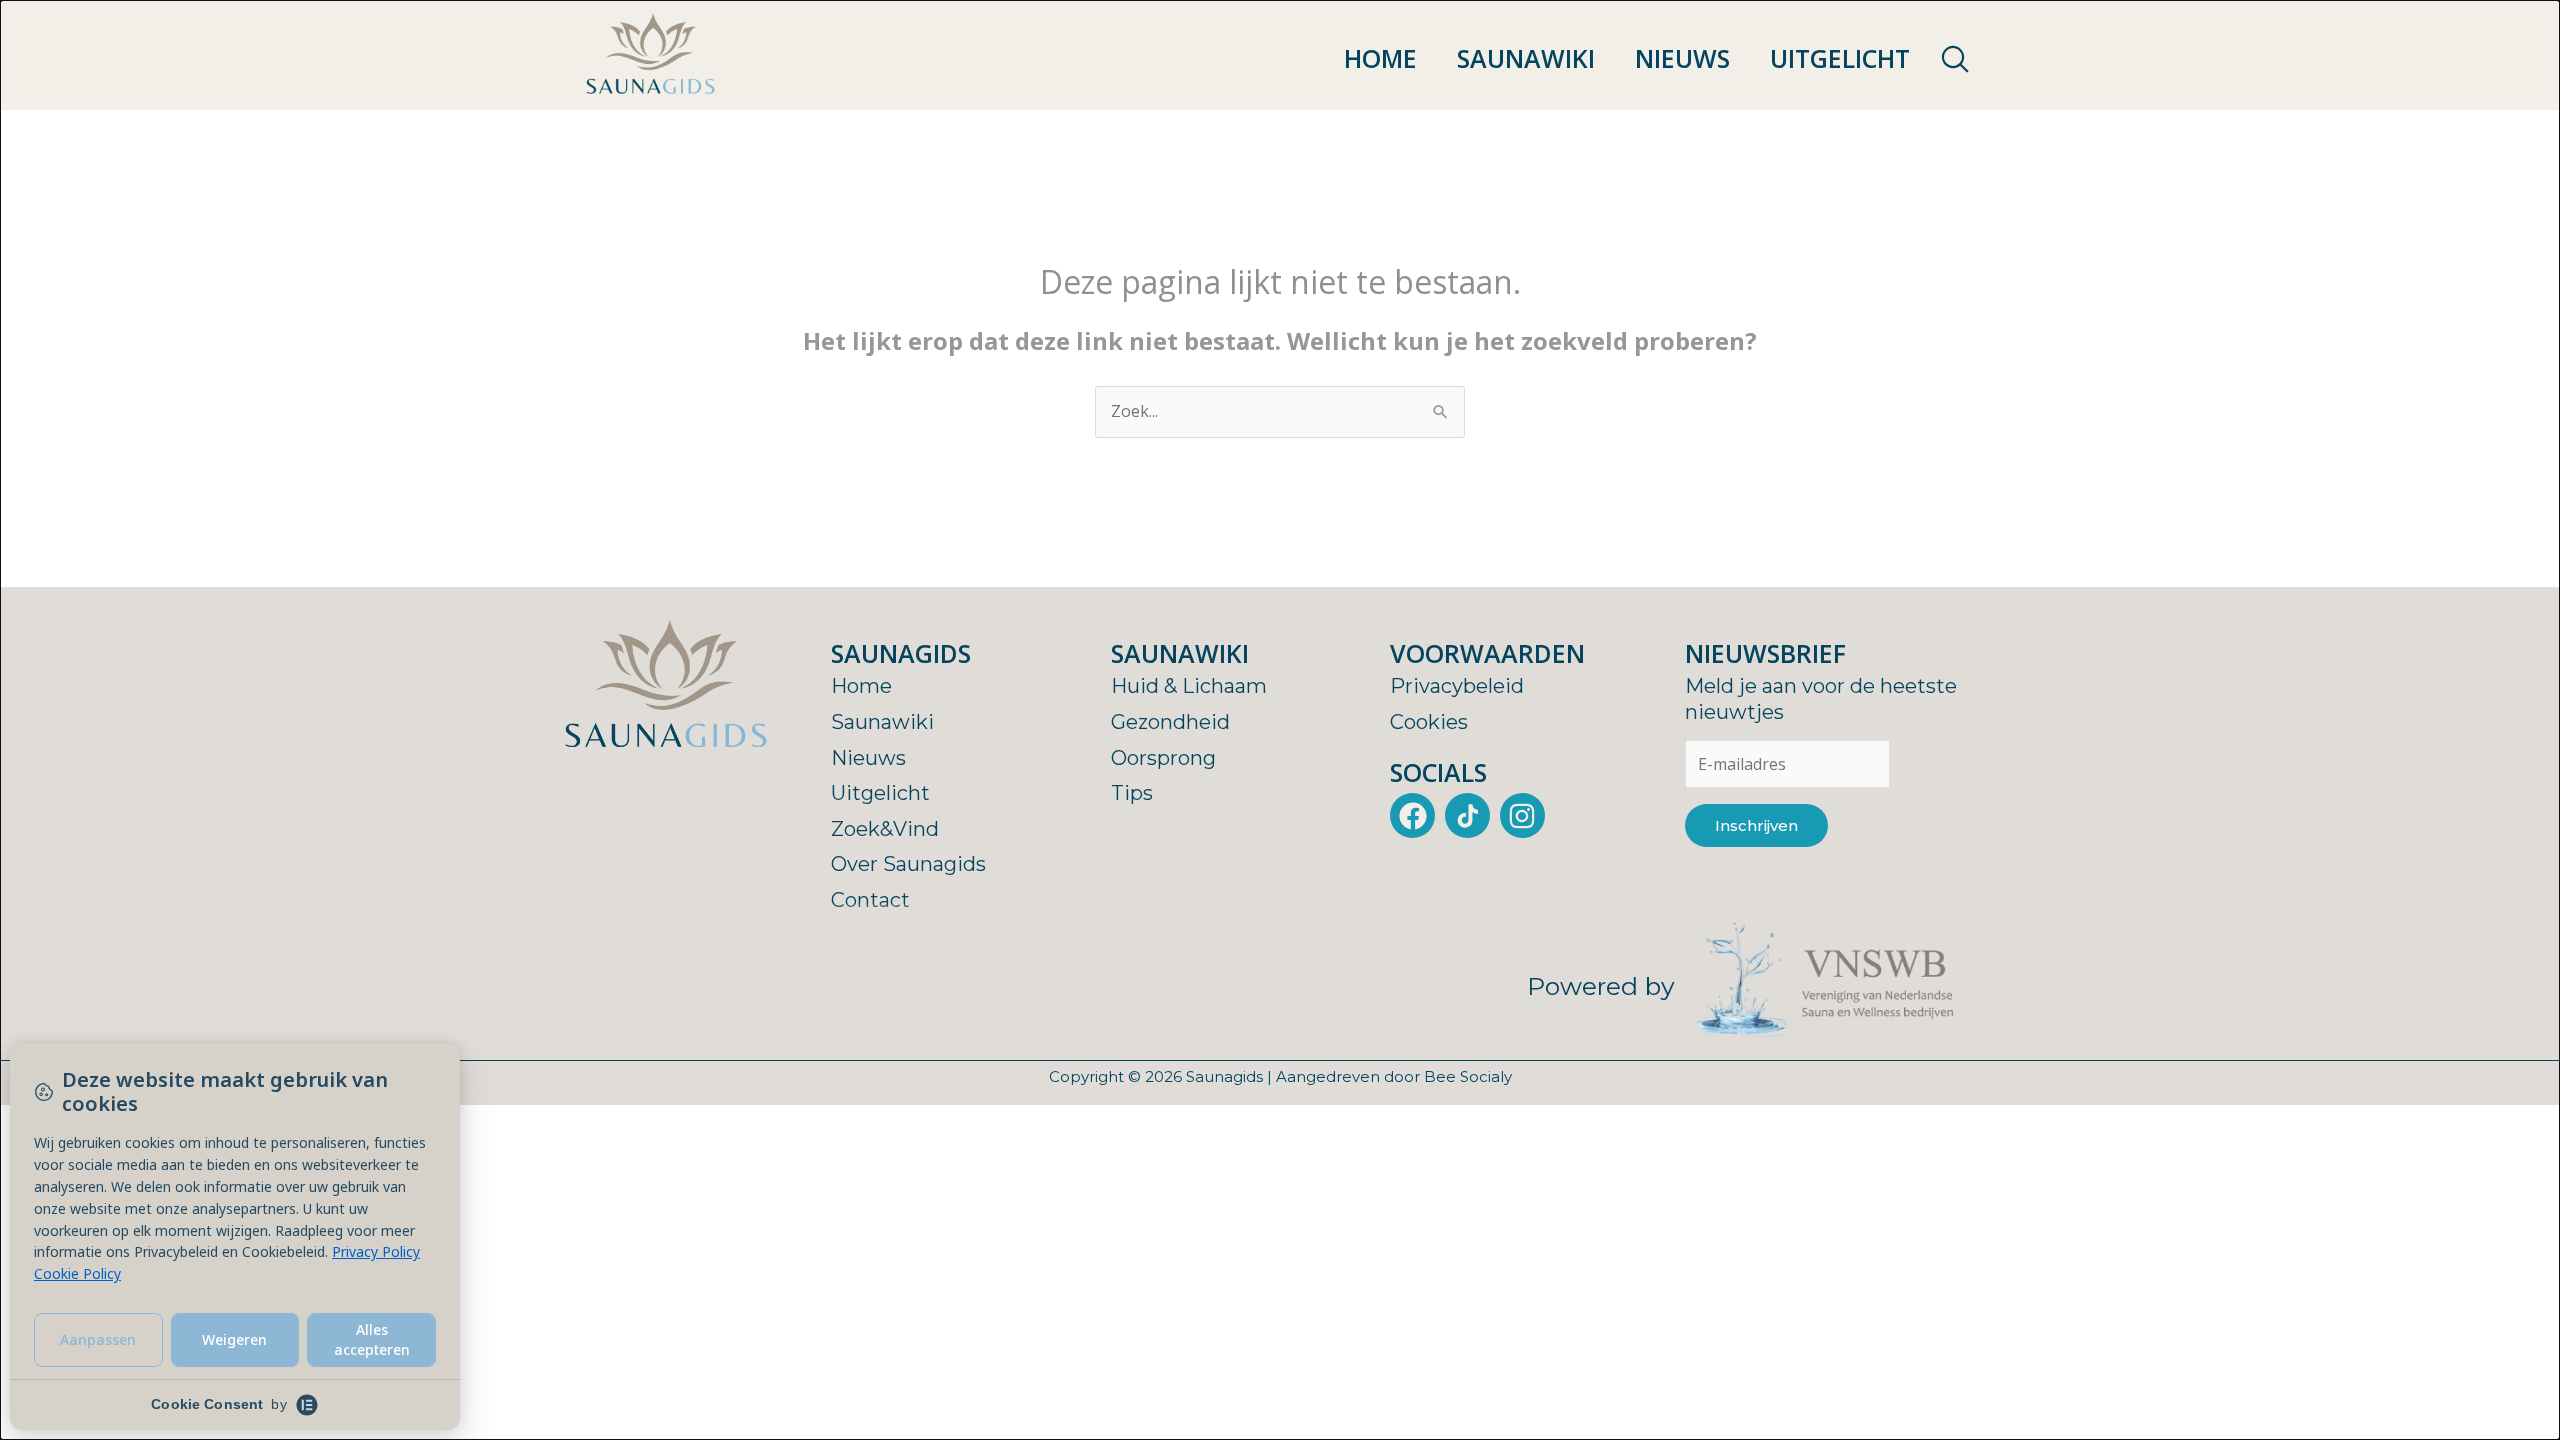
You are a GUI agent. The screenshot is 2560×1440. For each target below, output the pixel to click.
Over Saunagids (908, 864)
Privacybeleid (1457, 686)
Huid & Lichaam (1189, 686)
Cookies (1429, 722)
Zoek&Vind (885, 829)
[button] (1955, 60)
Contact (870, 900)
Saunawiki (1526, 58)
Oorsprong (1163, 758)
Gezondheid (1170, 722)
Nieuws (1682, 58)
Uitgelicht (1840, 58)
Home (1380, 58)
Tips (1132, 793)
